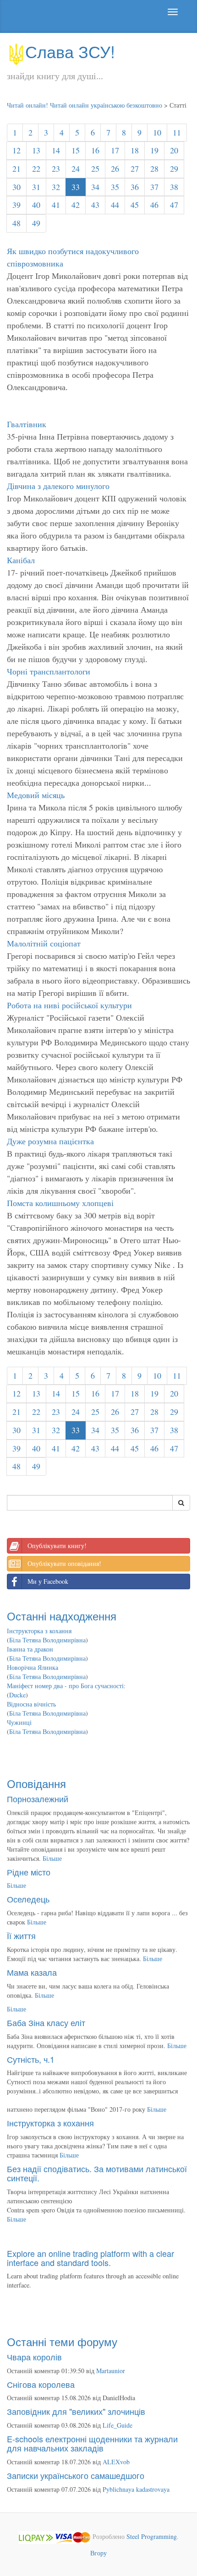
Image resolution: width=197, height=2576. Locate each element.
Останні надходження (62, 1616)
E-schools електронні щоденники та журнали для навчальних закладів (92, 2443)
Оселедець (28, 1899)
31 (36, 187)
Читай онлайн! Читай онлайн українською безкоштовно (85, 105)
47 (174, 205)
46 (154, 205)
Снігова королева (41, 2384)
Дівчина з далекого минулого (58, 486)
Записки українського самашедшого (76, 2475)
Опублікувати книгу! (57, 1546)
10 (157, 132)
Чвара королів (34, 2357)
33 (76, 187)
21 (16, 168)
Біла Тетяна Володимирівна (47, 1640)
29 (174, 168)
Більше (52, 1858)
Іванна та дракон (30, 1649)
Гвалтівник (27, 424)
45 (135, 205)
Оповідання (36, 1783)
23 (56, 168)
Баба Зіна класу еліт (46, 2022)
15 (76, 150)
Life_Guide (118, 2425)
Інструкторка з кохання (39, 1631)
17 (115, 150)
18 (135, 150)
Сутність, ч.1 (31, 2059)
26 (115, 168)
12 (16, 150)
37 (154, 187)
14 (56, 150)
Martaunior (111, 2371)
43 (95, 205)
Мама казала (32, 1972)
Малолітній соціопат (44, 943)
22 (36, 168)
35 (115, 187)
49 (36, 223)
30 (16, 187)
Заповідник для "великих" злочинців (76, 2411)
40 (36, 205)
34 (95, 187)
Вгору (98, 2553)
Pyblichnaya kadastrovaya (136, 2489)
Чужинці (19, 1722)
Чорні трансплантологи (49, 671)
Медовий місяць (36, 795)
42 (76, 205)
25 (95, 168)
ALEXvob (116, 2462)
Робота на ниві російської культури (69, 1005)
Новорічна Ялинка (33, 1667)
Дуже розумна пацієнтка (50, 1141)
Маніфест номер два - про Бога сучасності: (66, 1686)
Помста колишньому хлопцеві (60, 1203)
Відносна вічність (31, 1704)
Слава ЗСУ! (70, 51)
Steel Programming (152, 2536)
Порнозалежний (38, 1799)
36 (135, 187)
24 (76, 168)
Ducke (17, 1695)
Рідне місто (29, 1872)
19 (154, 150)
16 (95, 150)
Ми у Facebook (48, 1581)
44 (115, 205)
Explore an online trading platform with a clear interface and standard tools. (90, 2258)
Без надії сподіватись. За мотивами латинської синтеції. (97, 2173)
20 (174, 150)
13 (36, 150)
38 (174, 187)
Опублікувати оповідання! (64, 1563)
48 (16, 223)
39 (16, 205)
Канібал (21, 560)
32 (56, 187)
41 (56, 205)
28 (154, 168)
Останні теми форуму (62, 2341)
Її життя (21, 1935)
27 (135, 168)
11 (177, 132)
